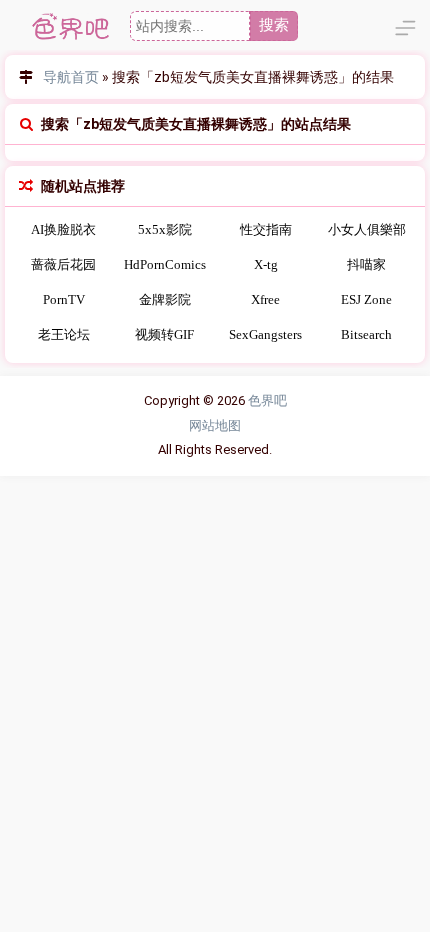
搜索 (274, 24)
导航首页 (71, 77)
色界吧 (267, 400)
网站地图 (215, 425)
